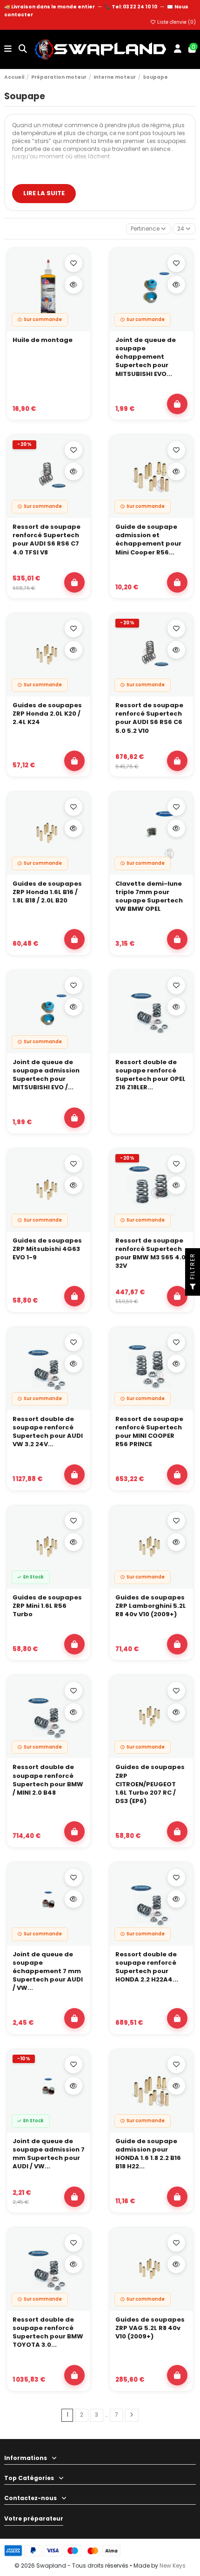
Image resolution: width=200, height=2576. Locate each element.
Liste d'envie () (176, 22)
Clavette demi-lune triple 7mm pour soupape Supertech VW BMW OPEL (149, 897)
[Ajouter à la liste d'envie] (73, 263)
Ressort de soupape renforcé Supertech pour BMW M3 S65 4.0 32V (150, 1254)
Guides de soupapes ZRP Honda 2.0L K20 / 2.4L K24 (47, 714)
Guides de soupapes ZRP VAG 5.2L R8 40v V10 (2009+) (150, 2328)
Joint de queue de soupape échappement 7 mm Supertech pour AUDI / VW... (48, 1971)
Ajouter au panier (177, 404)
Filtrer (192, 1267)
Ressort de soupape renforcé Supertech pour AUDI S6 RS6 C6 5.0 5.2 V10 (149, 718)
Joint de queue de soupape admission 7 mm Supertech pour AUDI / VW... (49, 2154)
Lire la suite (44, 193)
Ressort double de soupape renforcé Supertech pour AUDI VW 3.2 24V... (48, 1432)
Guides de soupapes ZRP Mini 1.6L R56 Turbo (47, 1606)
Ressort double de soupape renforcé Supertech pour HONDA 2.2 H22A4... (147, 1967)
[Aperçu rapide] (73, 285)
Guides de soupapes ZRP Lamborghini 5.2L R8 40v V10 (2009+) (151, 1606)
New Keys (173, 2566)
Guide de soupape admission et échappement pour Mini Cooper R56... (148, 540)
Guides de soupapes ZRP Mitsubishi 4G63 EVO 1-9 (47, 1249)
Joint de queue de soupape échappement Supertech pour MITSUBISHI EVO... (146, 357)
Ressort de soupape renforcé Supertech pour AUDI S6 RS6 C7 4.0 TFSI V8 (47, 540)
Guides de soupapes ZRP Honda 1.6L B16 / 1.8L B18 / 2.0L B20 (47, 892)
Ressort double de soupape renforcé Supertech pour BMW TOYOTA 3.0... (48, 2333)
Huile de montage (43, 340)
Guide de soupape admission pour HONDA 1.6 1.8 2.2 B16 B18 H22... (148, 2154)
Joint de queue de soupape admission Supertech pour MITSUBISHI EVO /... (46, 1075)
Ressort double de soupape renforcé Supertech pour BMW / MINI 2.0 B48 (48, 1780)
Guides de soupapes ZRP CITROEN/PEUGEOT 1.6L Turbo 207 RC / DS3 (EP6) (150, 1784)
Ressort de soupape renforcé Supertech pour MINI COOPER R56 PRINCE (149, 1432)
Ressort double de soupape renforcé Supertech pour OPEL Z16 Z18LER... (150, 1075)
